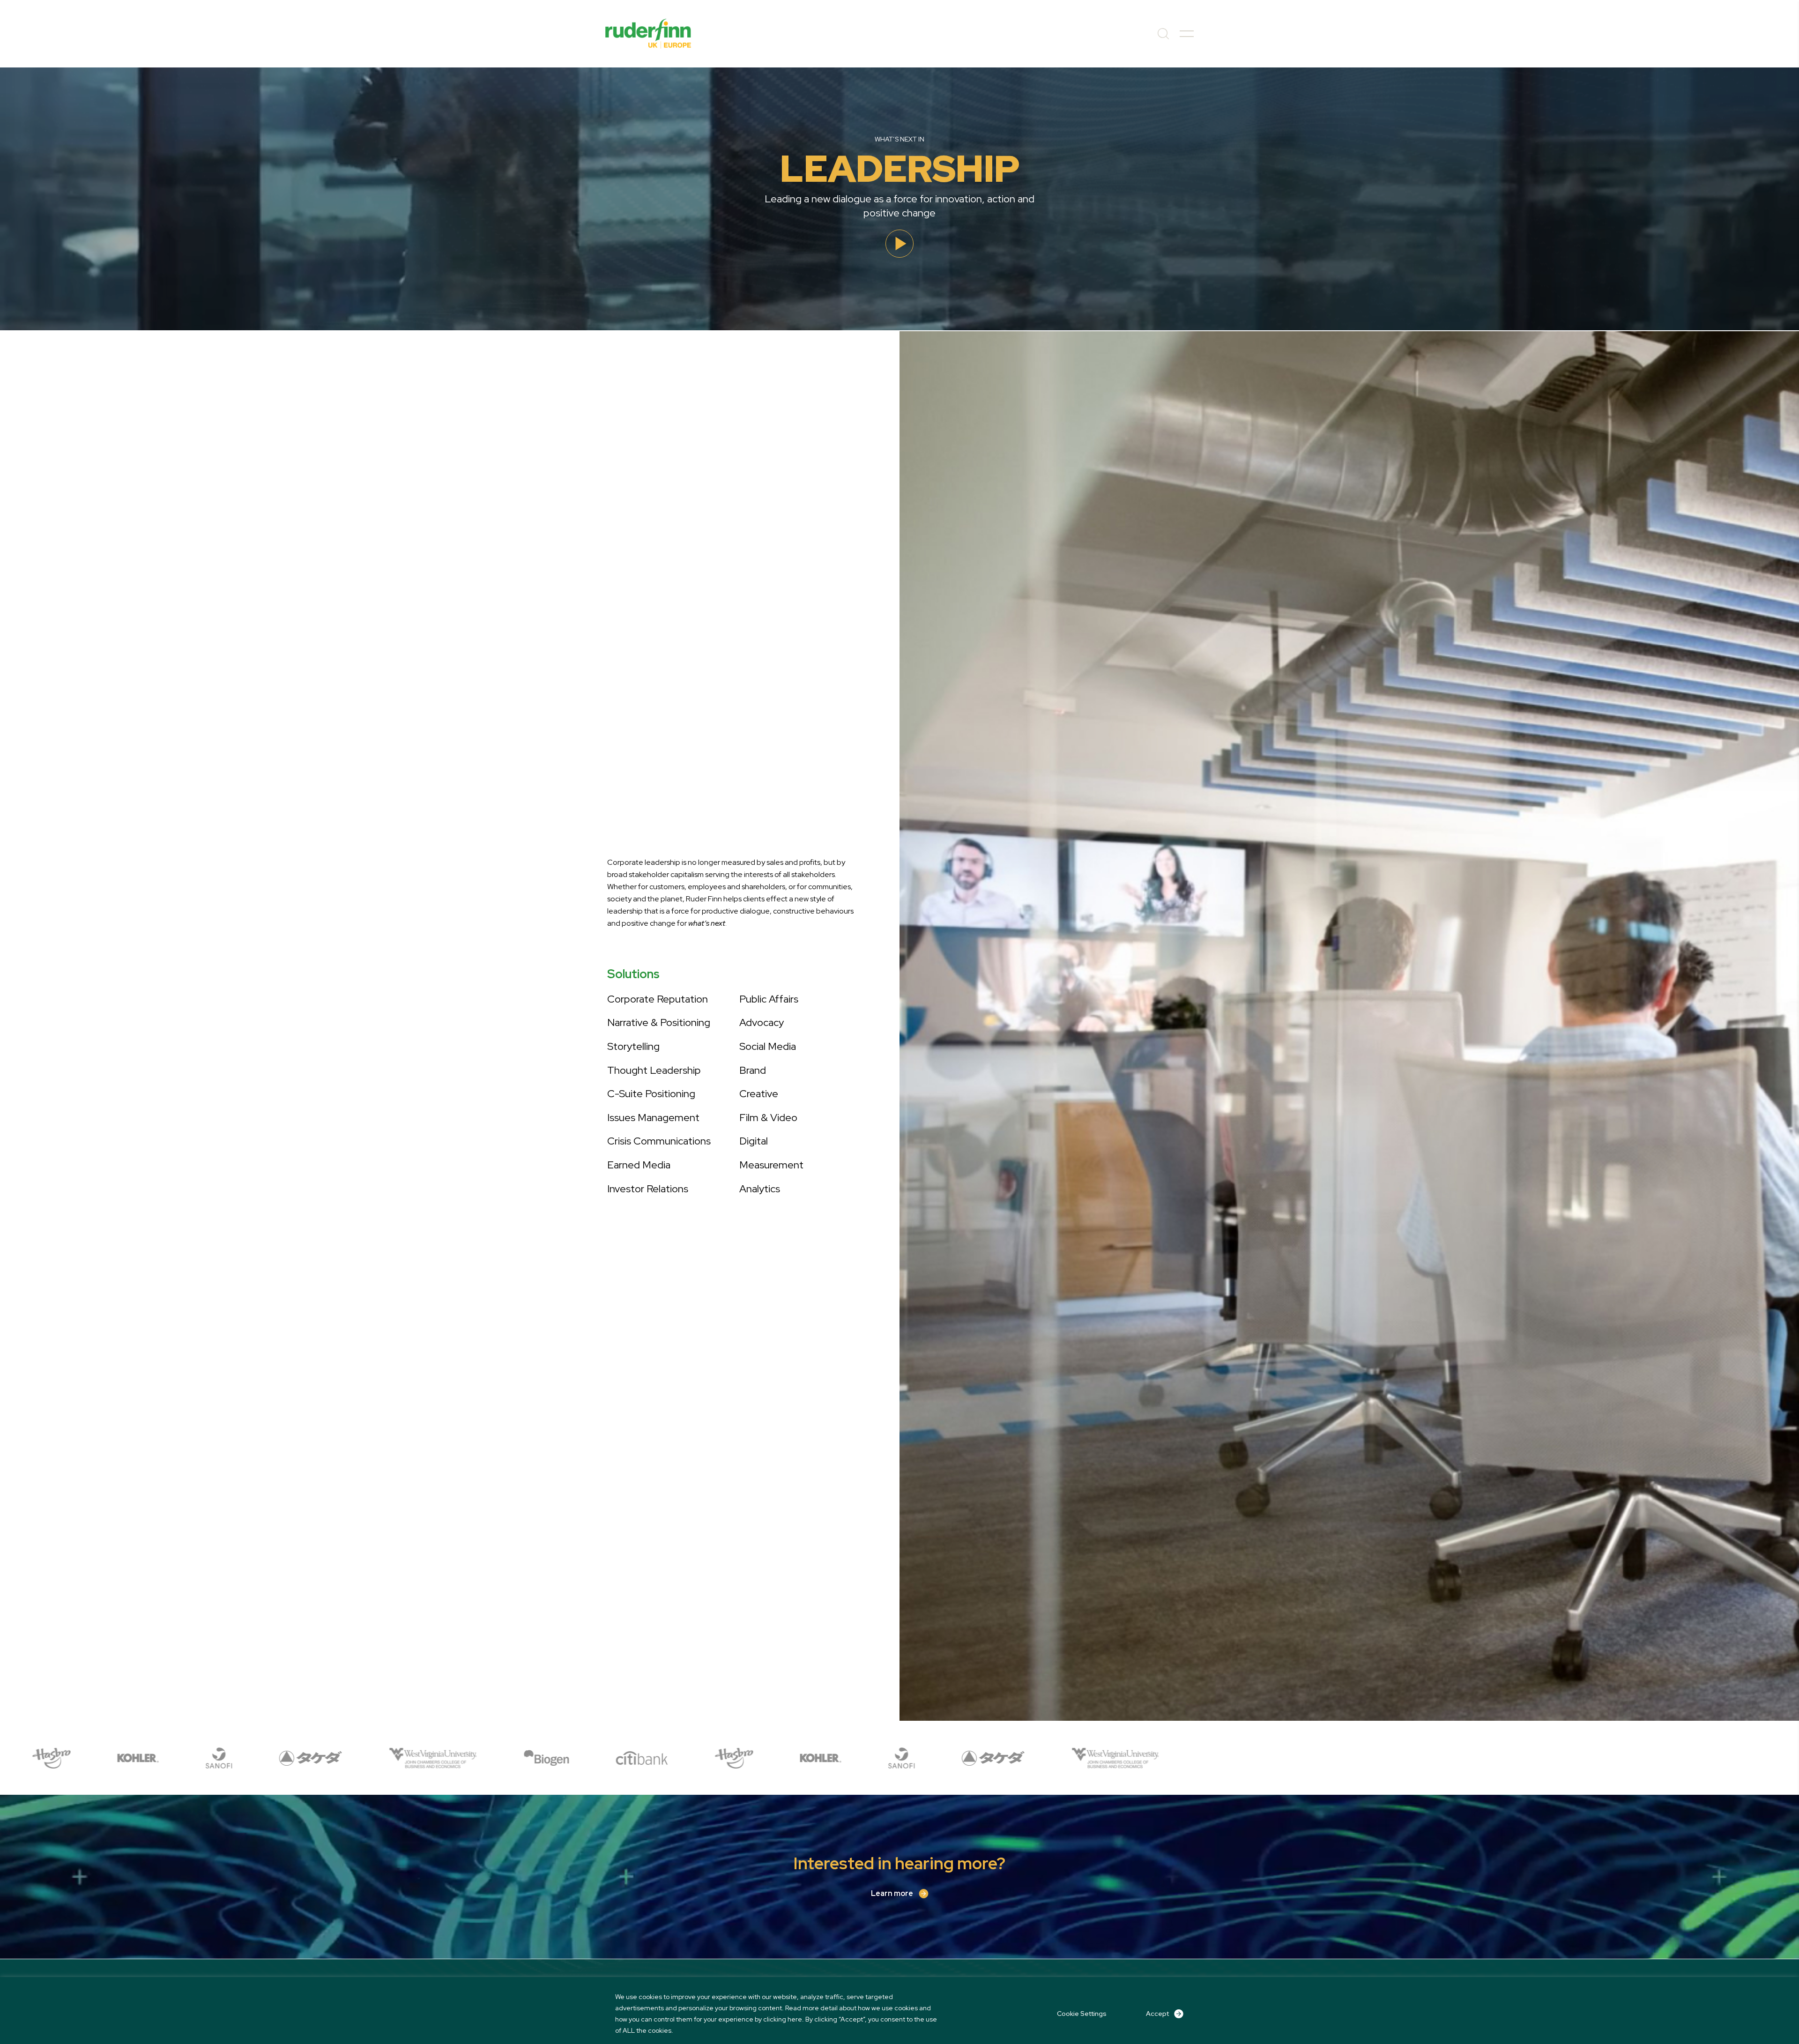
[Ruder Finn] (648, 34)
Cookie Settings (1082, 2014)
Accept (1157, 2014)
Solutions (633, 974)
